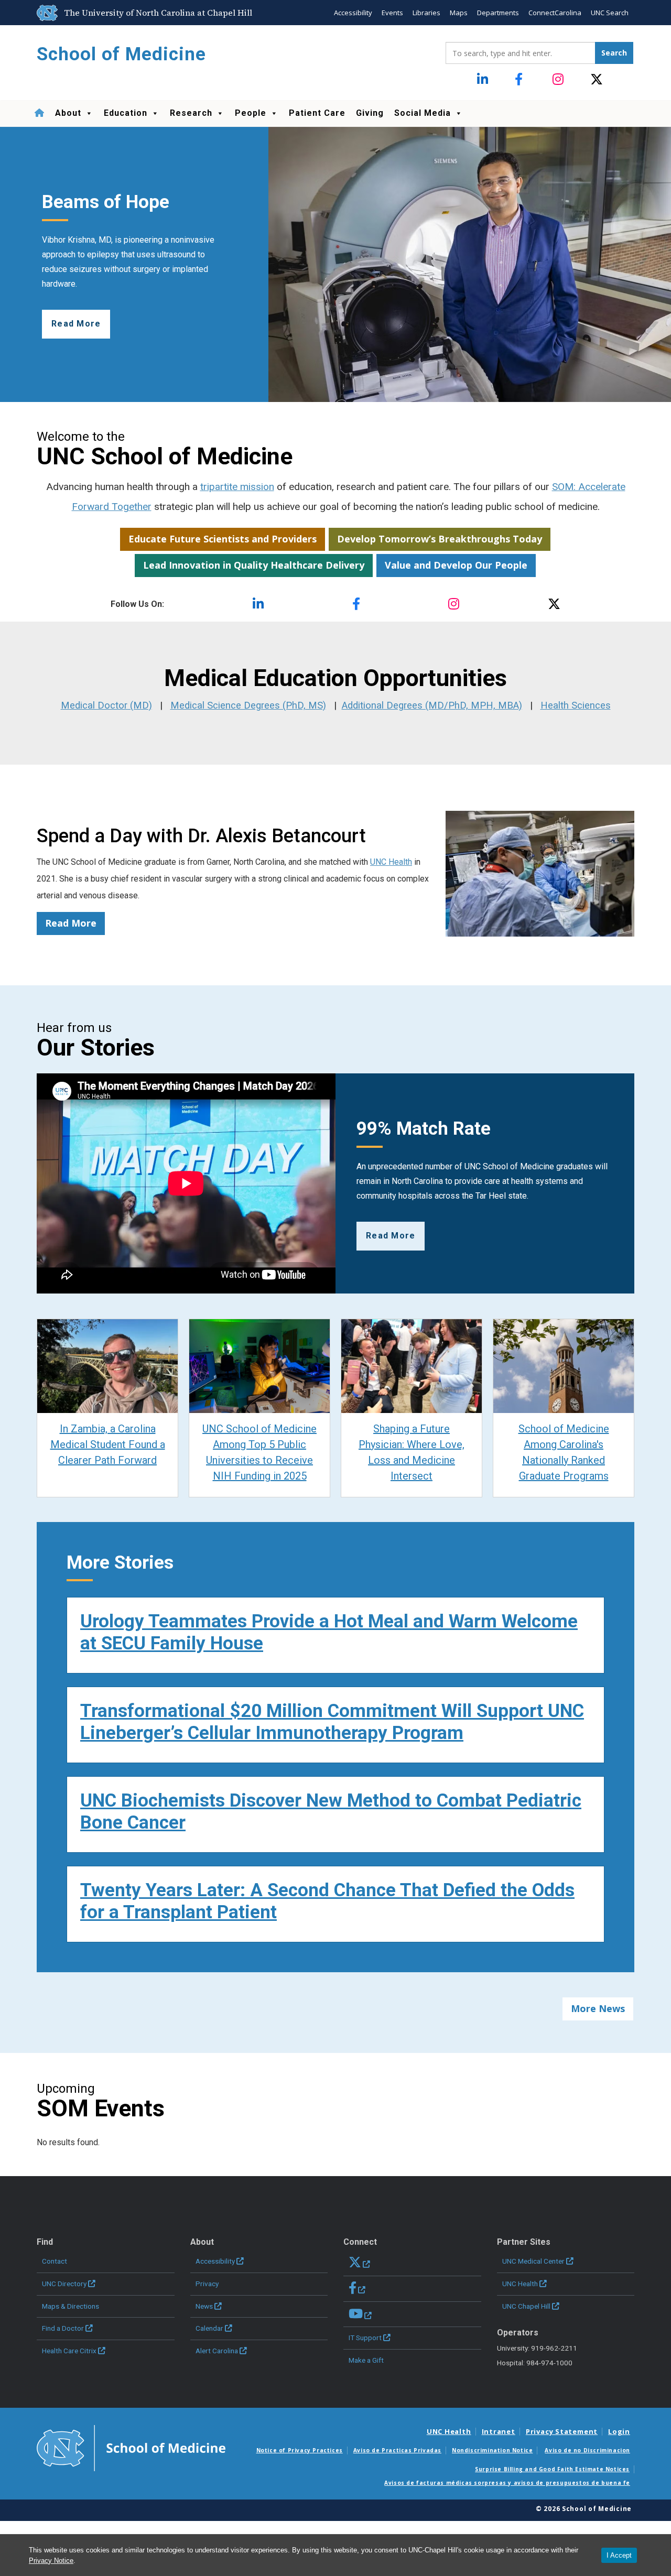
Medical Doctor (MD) (106, 705)
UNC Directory (64, 2284)
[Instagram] (559, 80)
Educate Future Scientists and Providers (223, 539)
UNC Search (610, 13)
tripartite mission (237, 487)
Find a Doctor (63, 2328)
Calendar (209, 2328)
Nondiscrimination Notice (492, 2450)
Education (126, 113)
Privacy (207, 2284)
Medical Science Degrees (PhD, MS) (248, 705)
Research (191, 113)
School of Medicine (121, 54)
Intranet (499, 2431)
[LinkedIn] (484, 80)
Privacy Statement (562, 2431)
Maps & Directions (71, 2306)
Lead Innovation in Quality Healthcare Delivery (254, 565)
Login (619, 2431)
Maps (459, 13)
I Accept (619, 2555)
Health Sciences (576, 705)
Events (392, 13)
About (68, 113)
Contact (55, 2261)
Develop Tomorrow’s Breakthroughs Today (440, 539)
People (251, 113)
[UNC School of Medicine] (131, 2447)
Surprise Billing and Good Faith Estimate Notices (552, 2469)
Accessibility (353, 13)
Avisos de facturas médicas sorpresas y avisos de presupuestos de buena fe (507, 2483)
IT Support (365, 2338)
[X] (597, 80)
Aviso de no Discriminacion (587, 2450)
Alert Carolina (217, 2351)
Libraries (426, 13)
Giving (370, 113)
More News (598, 2008)
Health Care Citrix (69, 2351)
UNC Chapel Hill (526, 2306)
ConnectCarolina (555, 13)
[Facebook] (521, 80)
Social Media (423, 113)
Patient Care (317, 113)
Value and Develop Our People (456, 565)
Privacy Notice (51, 2561)
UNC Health (391, 862)
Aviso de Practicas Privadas (397, 2450)
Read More (71, 923)
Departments (498, 13)
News (204, 2306)
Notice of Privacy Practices (300, 2450)
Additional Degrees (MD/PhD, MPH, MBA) (432, 705)
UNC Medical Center (533, 2261)
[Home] (39, 113)
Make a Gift (366, 2360)
